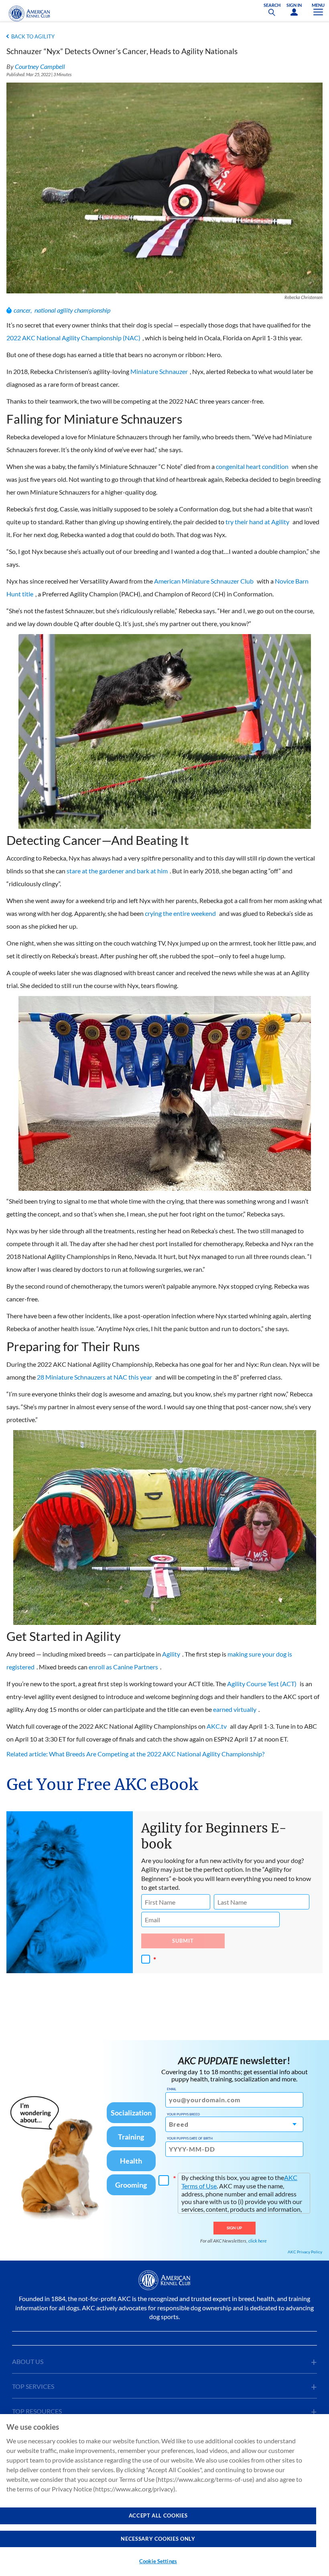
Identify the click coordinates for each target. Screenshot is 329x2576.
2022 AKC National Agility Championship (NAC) (73, 338)
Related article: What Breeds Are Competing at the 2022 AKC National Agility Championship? (135, 1754)
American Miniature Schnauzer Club (204, 581)
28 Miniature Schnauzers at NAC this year (94, 1377)
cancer (22, 310)
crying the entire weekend (180, 913)
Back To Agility (33, 36)
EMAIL (172, 2089)
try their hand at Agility (257, 522)
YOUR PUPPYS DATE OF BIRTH (190, 2138)
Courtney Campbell (40, 66)
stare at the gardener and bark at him (117, 871)
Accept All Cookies (158, 2515)
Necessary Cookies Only (158, 2539)
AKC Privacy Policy (305, 2252)
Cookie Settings (158, 2561)
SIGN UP (235, 2228)
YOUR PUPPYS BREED (183, 2114)
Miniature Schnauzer (159, 371)
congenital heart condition (252, 466)
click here (258, 2241)
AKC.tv (217, 1726)
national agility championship (72, 310)
